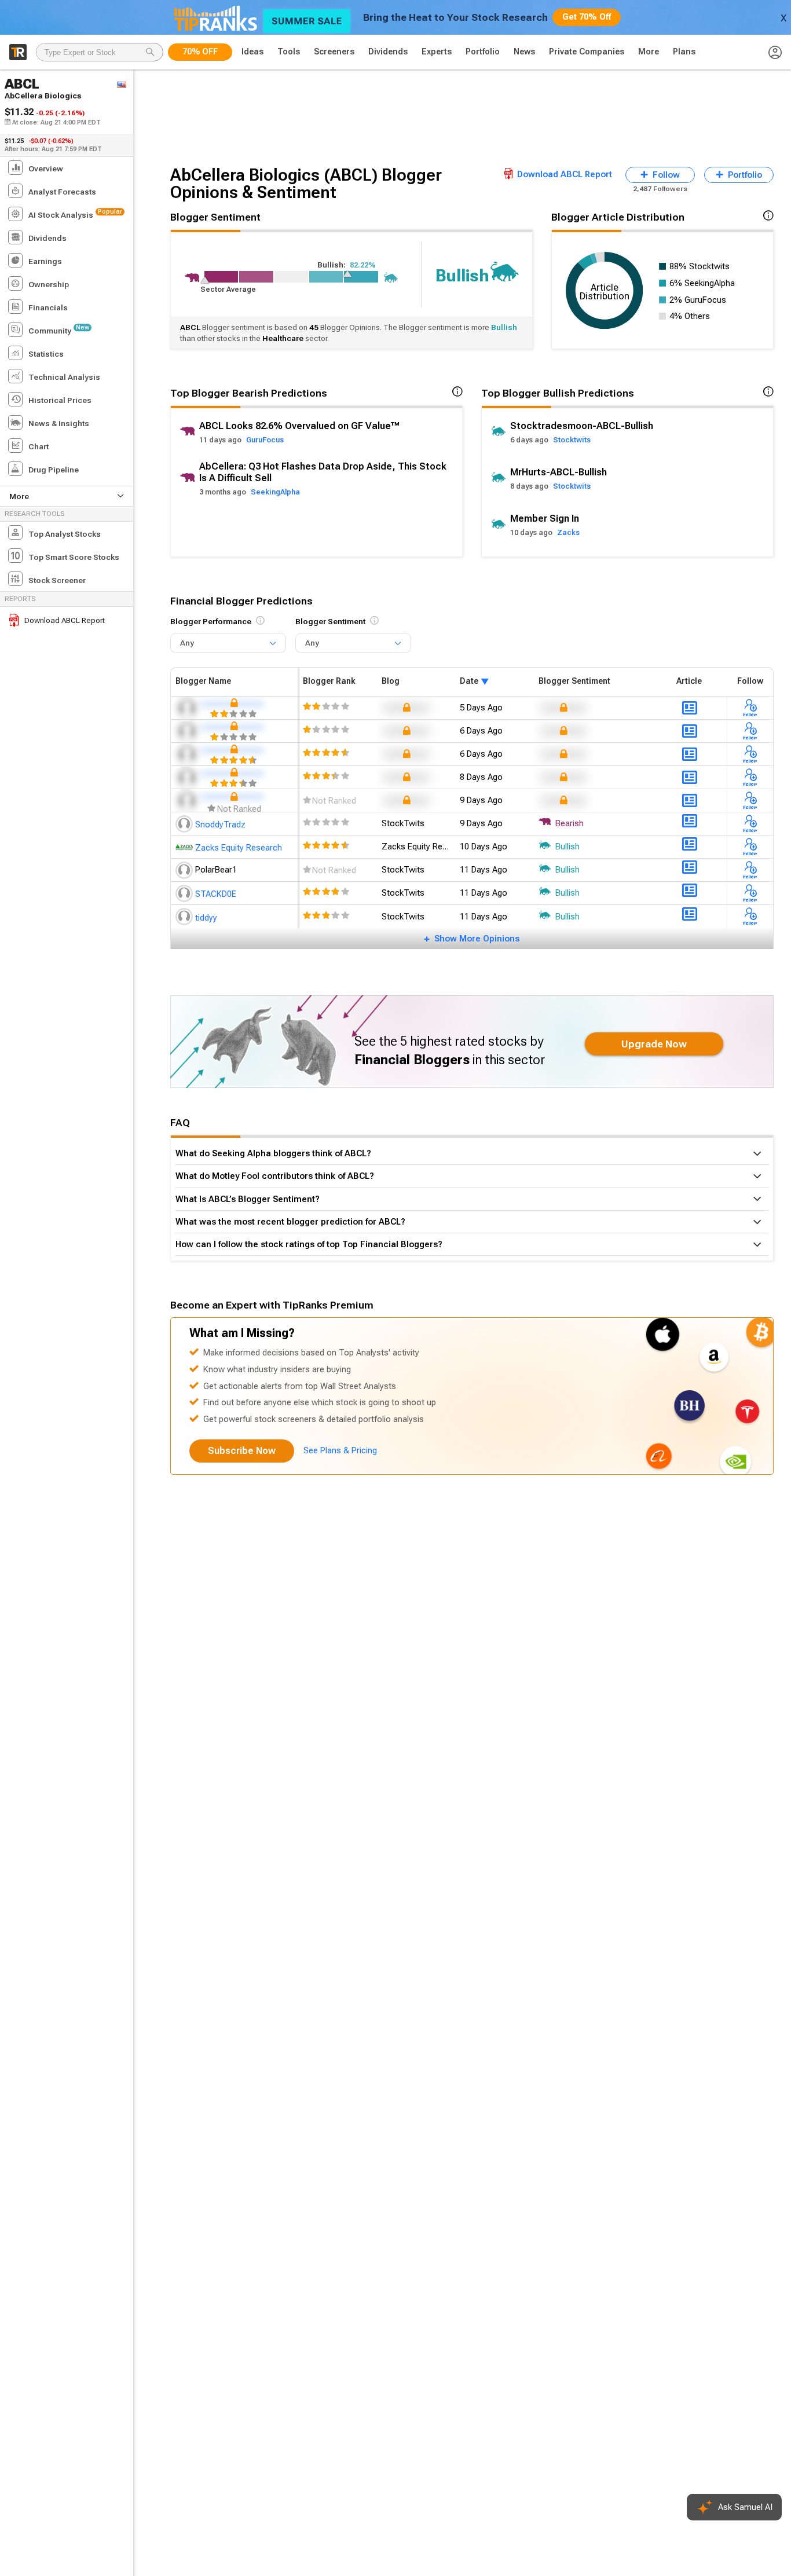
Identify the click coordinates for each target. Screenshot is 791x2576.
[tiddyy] (185, 917)
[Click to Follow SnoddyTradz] (750, 823)
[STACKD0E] (185, 893)
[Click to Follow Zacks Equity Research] (750, 847)
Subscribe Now (242, 1451)
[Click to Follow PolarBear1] (750, 870)
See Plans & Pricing (340, 1450)
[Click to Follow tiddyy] (750, 917)
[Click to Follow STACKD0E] (750, 893)
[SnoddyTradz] (185, 823)
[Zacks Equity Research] (185, 847)
